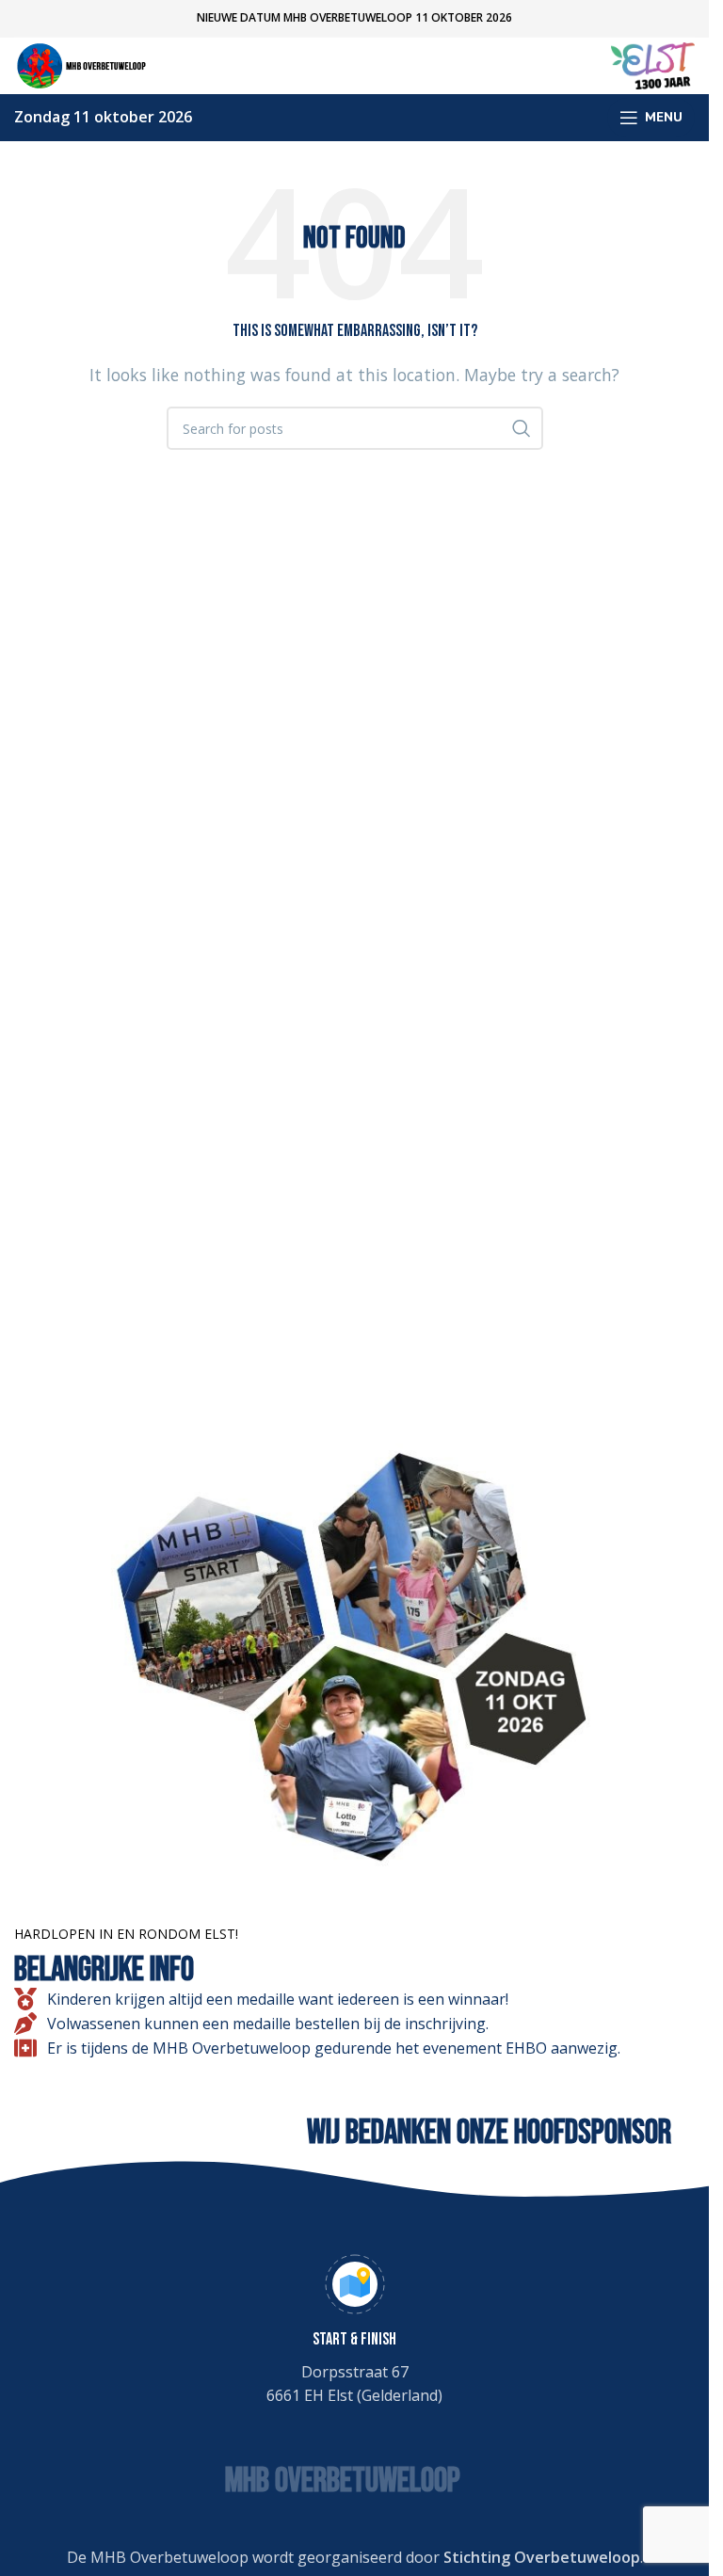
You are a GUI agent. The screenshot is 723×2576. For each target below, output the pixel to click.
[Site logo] (85, 64)
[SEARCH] (522, 428)
